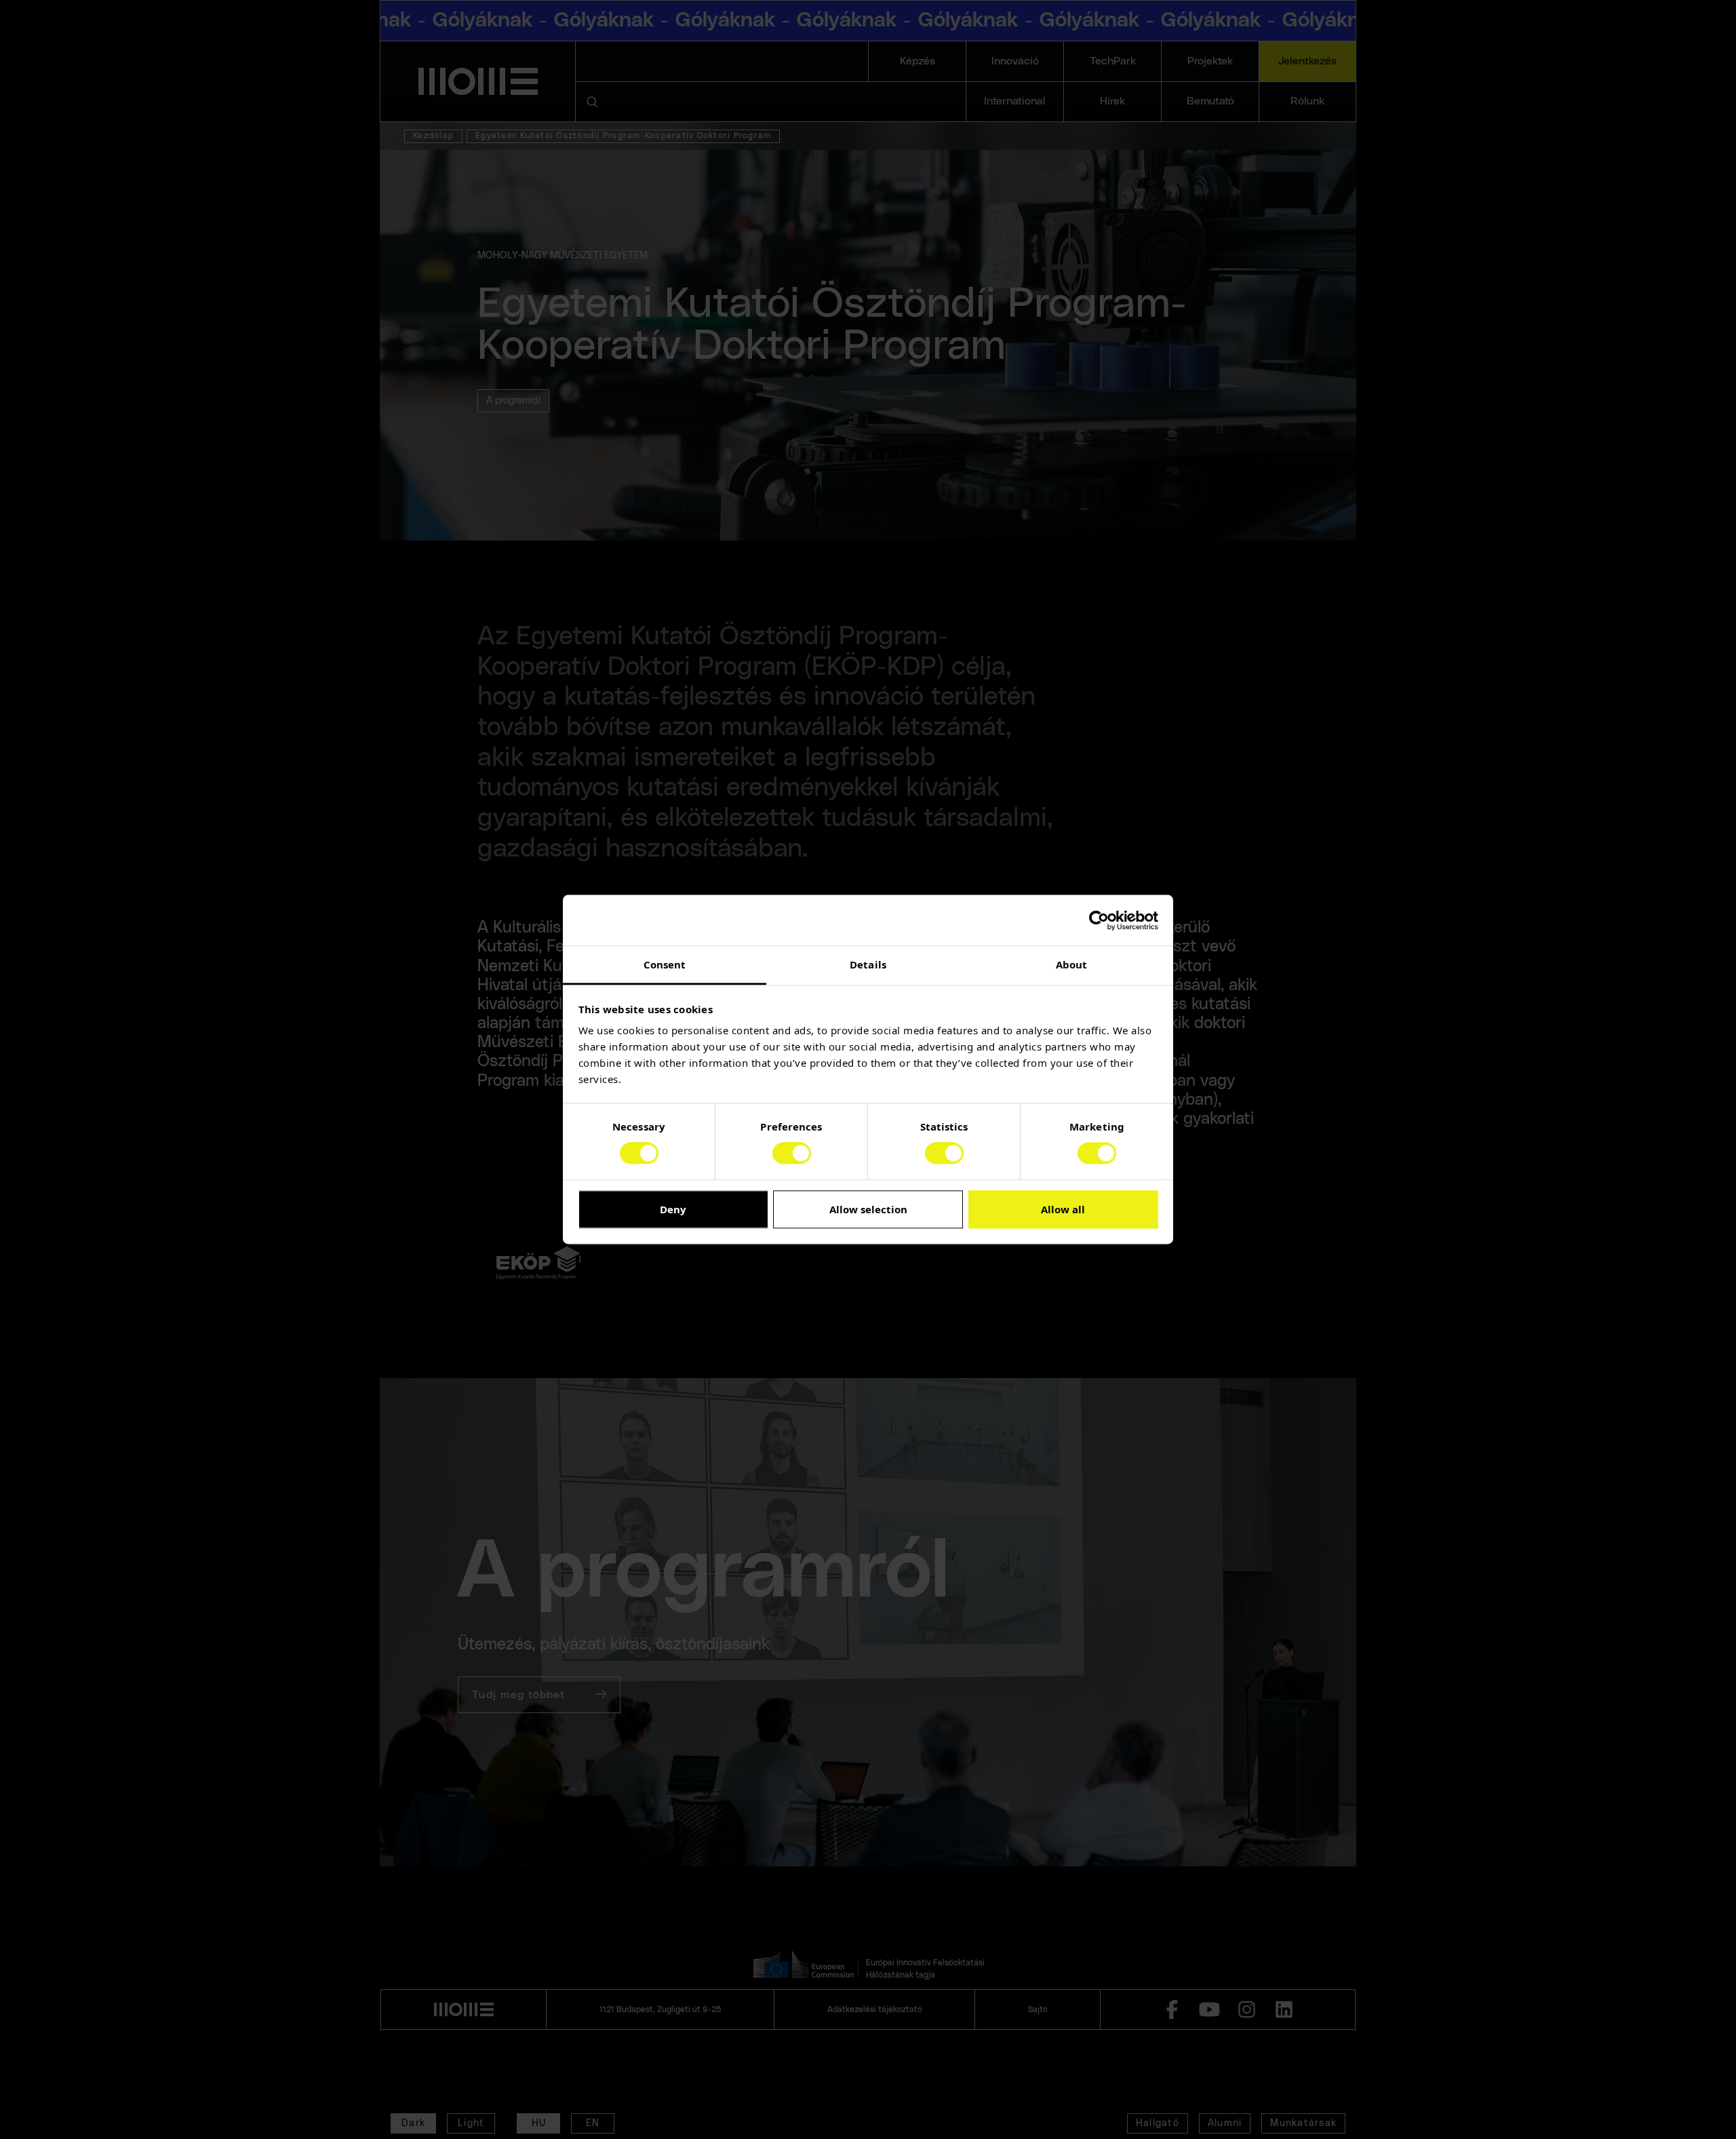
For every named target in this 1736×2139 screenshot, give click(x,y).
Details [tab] (868, 964)
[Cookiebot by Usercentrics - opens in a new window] (1099, 920)
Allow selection (868, 1209)
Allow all (1063, 1209)
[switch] (792, 1154)
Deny (673, 1209)
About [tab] (1072, 964)
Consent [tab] (665, 964)
